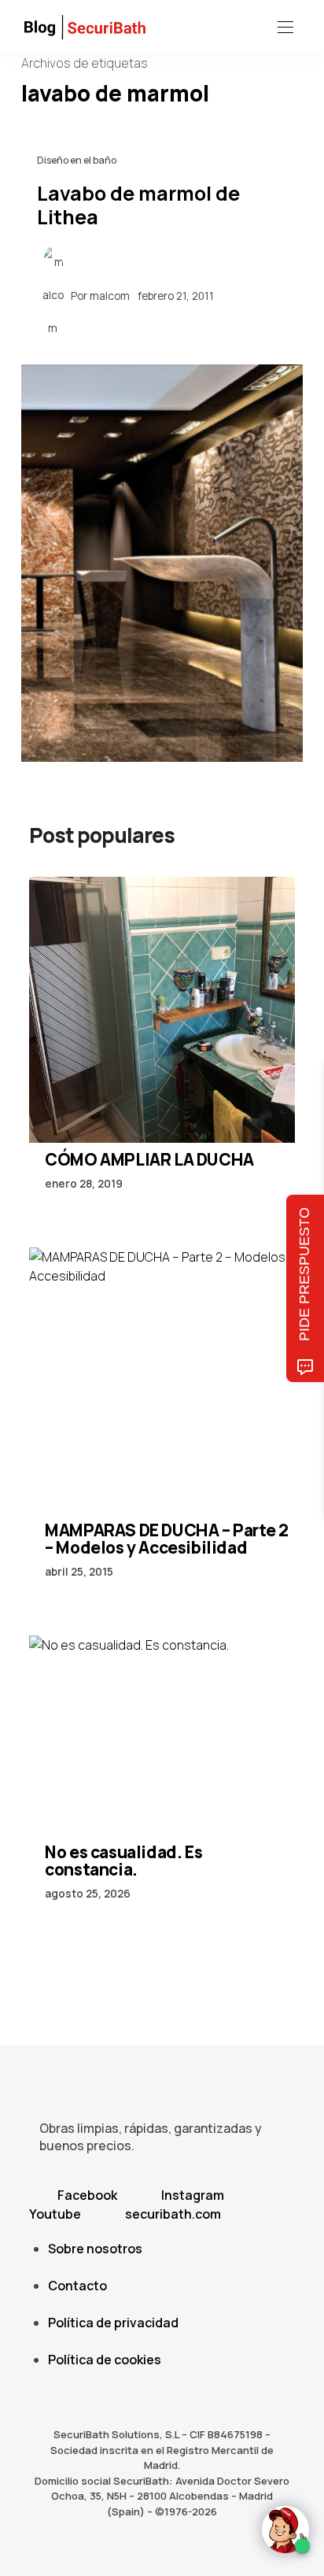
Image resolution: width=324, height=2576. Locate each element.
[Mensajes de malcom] (53, 295)
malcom (110, 295)
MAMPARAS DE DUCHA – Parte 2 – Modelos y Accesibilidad (166, 1539)
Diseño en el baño (77, 160)
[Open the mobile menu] (285, 28)
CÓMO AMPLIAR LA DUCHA (149, 1159)
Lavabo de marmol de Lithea (138, 205)
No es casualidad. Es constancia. (123, 1861)
